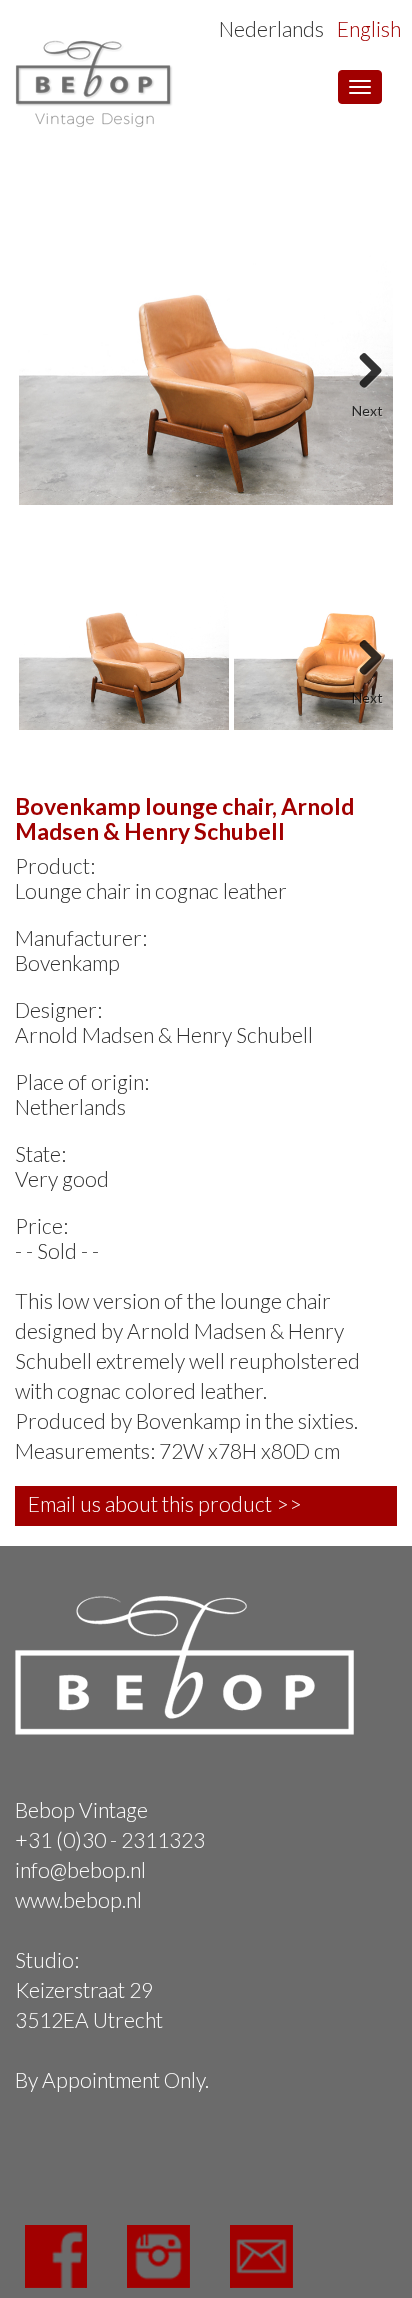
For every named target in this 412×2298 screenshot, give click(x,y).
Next (363, 364)
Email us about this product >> (165, 1503)
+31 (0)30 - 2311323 (110, 1839)
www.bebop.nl (78, 1899)
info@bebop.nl (80, 1869)
